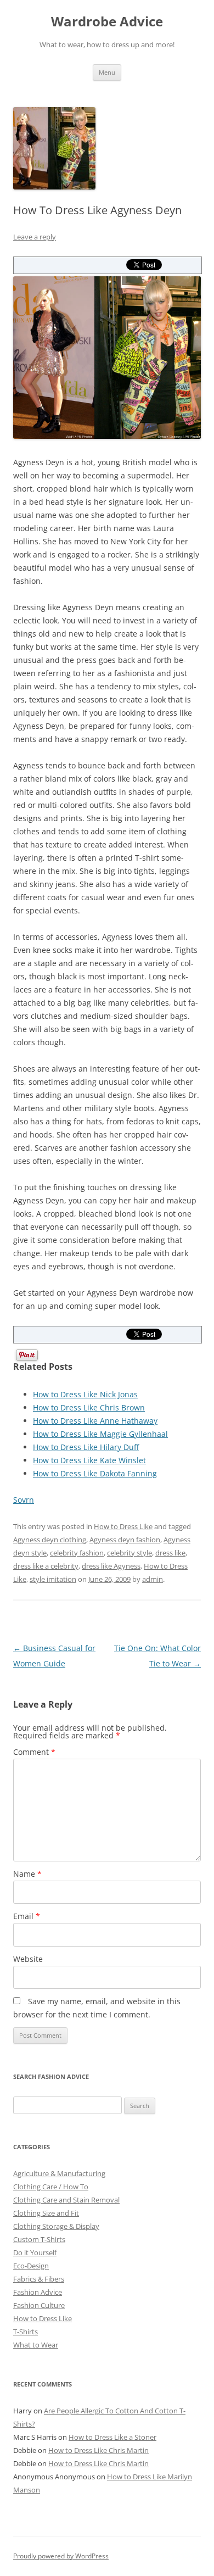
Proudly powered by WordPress (61, 2556)
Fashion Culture (39, 2305)
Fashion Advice (38, 2292)
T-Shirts (26, 2332)
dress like (170, 1553)
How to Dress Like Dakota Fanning (95, 1473)
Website (28, 1959)
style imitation (53, 1579)
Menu (107, 72)
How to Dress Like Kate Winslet (89, 1460)
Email (27, 1916)
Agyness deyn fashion (125, 1540)
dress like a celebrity (46, 1566)
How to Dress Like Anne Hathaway (95, 1421)
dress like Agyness (111, 1566)
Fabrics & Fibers (39, 2279)
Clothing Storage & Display (56, 2226)
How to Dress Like (123, 1526)
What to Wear (36, 2345)
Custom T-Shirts (39, 2239)
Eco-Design (31, 2266)
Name (27, 1874)
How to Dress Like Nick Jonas (85, 1394)
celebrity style (129, 1553)
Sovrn (24, 1500)
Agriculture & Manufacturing (59, 2173)
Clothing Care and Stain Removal (66, 2200)
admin (153, 1579)
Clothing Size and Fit (46, 2213)
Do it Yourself (35, 2252)
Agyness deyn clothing (50, 1540)
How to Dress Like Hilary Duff (86, 1447)
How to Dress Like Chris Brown (89, 1407)
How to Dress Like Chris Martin (98, 2450)
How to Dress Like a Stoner (112, 2437)
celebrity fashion (77, 1553)
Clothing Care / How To (51, 2187)
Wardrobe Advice (107, 22)
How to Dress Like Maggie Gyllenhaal (100, 1434)
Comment (34, 1752)
